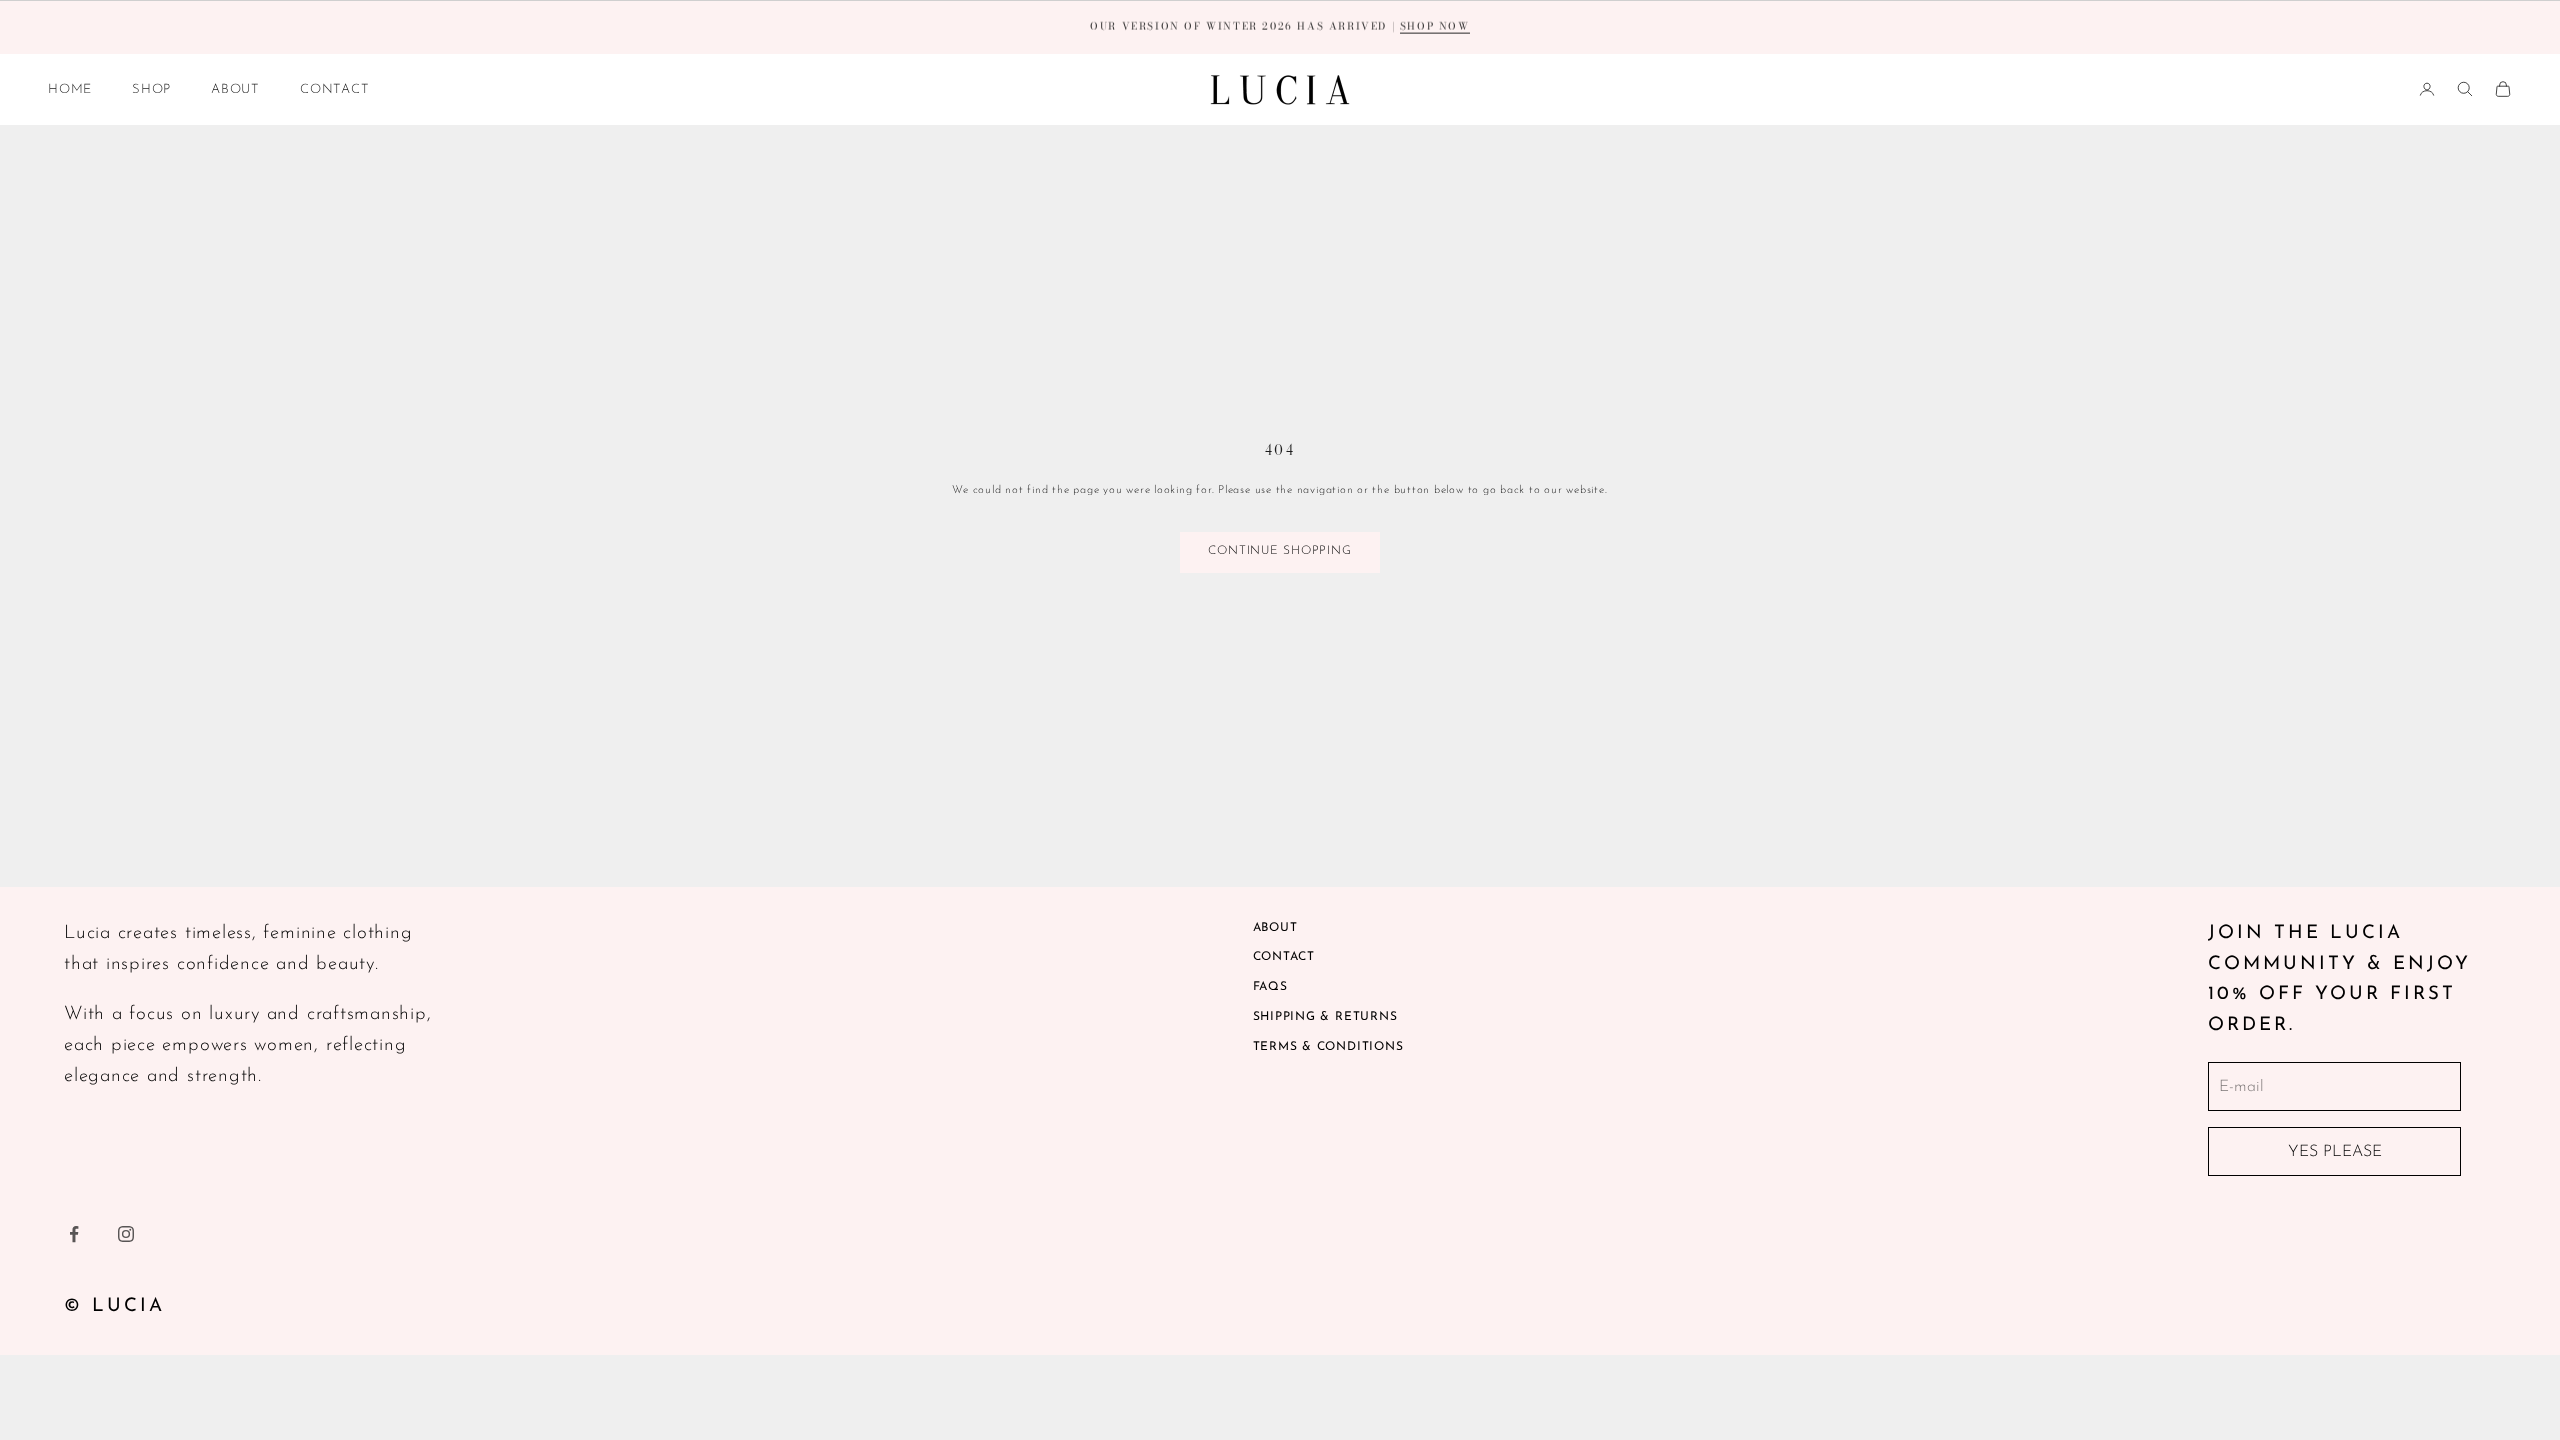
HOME (70, 89)
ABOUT (235, 89)
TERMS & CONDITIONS (1328, 1047)
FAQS (1270, 987)
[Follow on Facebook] (74, 1234)
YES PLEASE (2335, 1152)
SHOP (151, 89)
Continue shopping (1279, 551)
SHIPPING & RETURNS (1325, 1017)
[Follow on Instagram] (126, 1234)
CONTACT (334, 89)
